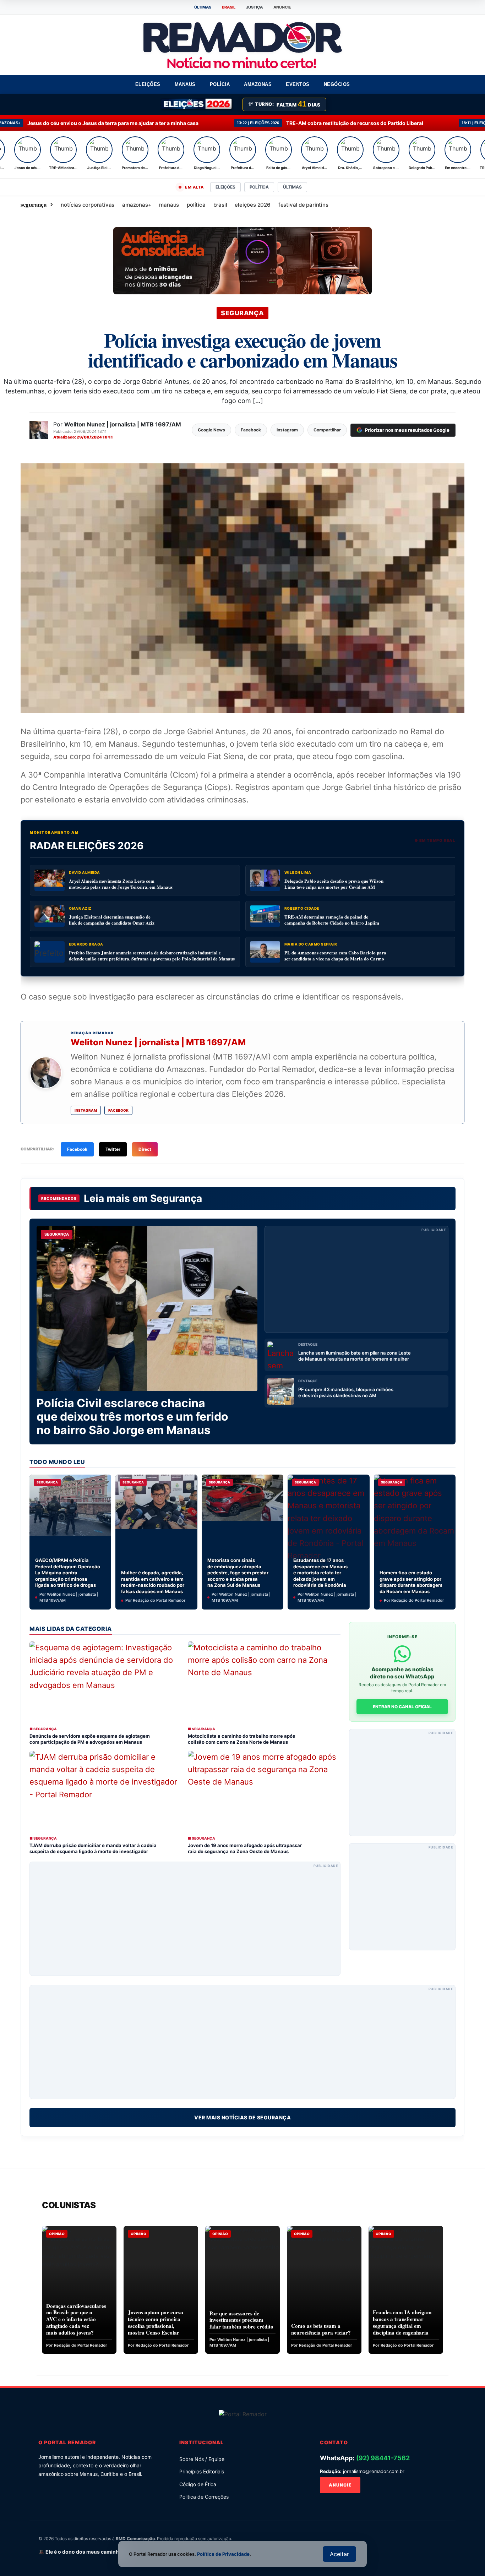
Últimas (292, 187)
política (196, 205)
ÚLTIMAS (203, 7)
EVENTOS (298, 84)
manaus (169, 205)
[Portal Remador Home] (243, 2414)
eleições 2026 (252, 205)
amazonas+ (137, 205)
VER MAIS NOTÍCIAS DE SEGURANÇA (243, 2117)
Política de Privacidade (223, 2554)
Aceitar (339, 2554)
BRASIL (229, 7)
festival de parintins (303, 205)
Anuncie (340, 2485)
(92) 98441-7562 (383, 2458)
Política (259, 187)
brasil (220, 205)
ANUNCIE (282, 7)
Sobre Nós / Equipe (202, 2459)
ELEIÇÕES (148, 84)
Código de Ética (198, 2484)
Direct (145, 1149)
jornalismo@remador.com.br (374, 2471)
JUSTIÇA (254, 7)
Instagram (86, 1110)
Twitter (113, 1149)
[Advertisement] (356, 1279)
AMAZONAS (258, 84)
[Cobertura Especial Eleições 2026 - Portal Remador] (197, 104)
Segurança (176, 1198)
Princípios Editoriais (202, 2471)
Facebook (118, 1110)
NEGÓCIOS (337, 84)
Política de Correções (204, 2497)
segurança (34, 204)
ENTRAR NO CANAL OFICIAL (402, 1707)
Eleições (225, 187)
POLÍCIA (220, 84)
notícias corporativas (88, 205)
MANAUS (185, 84)
